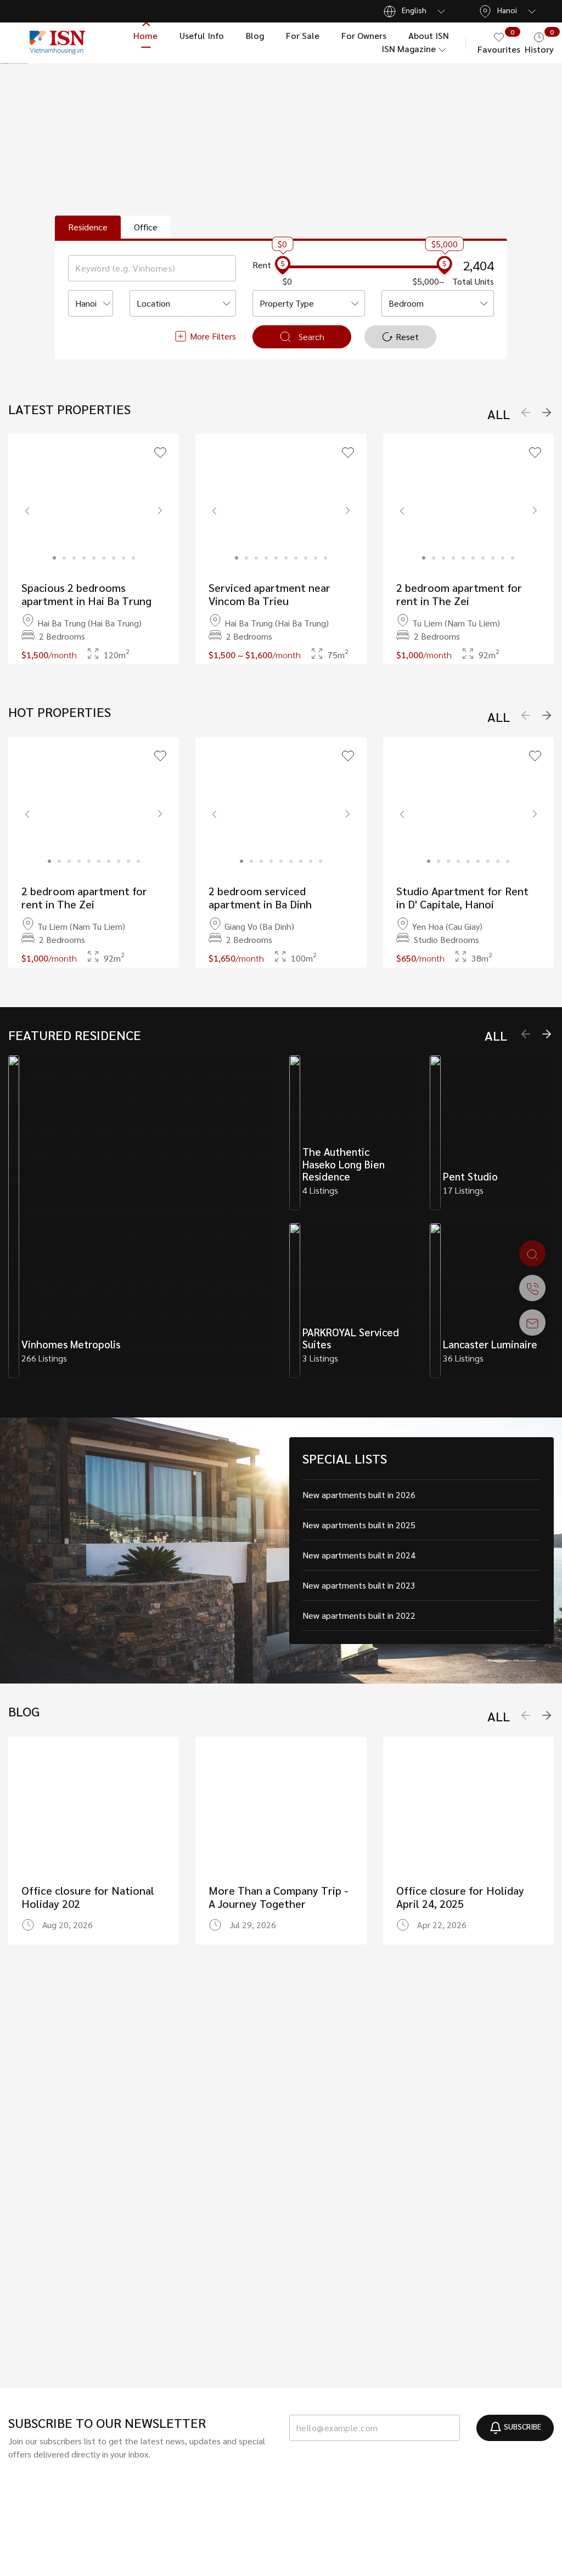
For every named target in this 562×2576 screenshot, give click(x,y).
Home (145, 35)
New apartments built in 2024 (359, 1555)
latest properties (69, 409)
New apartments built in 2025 (359, 1525)
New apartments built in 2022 (359, 1615)
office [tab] (146, 227)
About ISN (429, 35)
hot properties (60, 712)
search (311, 337)
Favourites (499, 42)
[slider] (283, 267)
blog (24, 1711)
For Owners (364, 35)
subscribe (522, 2426)
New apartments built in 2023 (359, 1585)
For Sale (303, 35)
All (499, 414)
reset (407, 337)
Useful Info (202, 35)
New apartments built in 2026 (359, 1495)
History (539, 42)
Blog (255, 35)
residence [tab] (88, 227)
